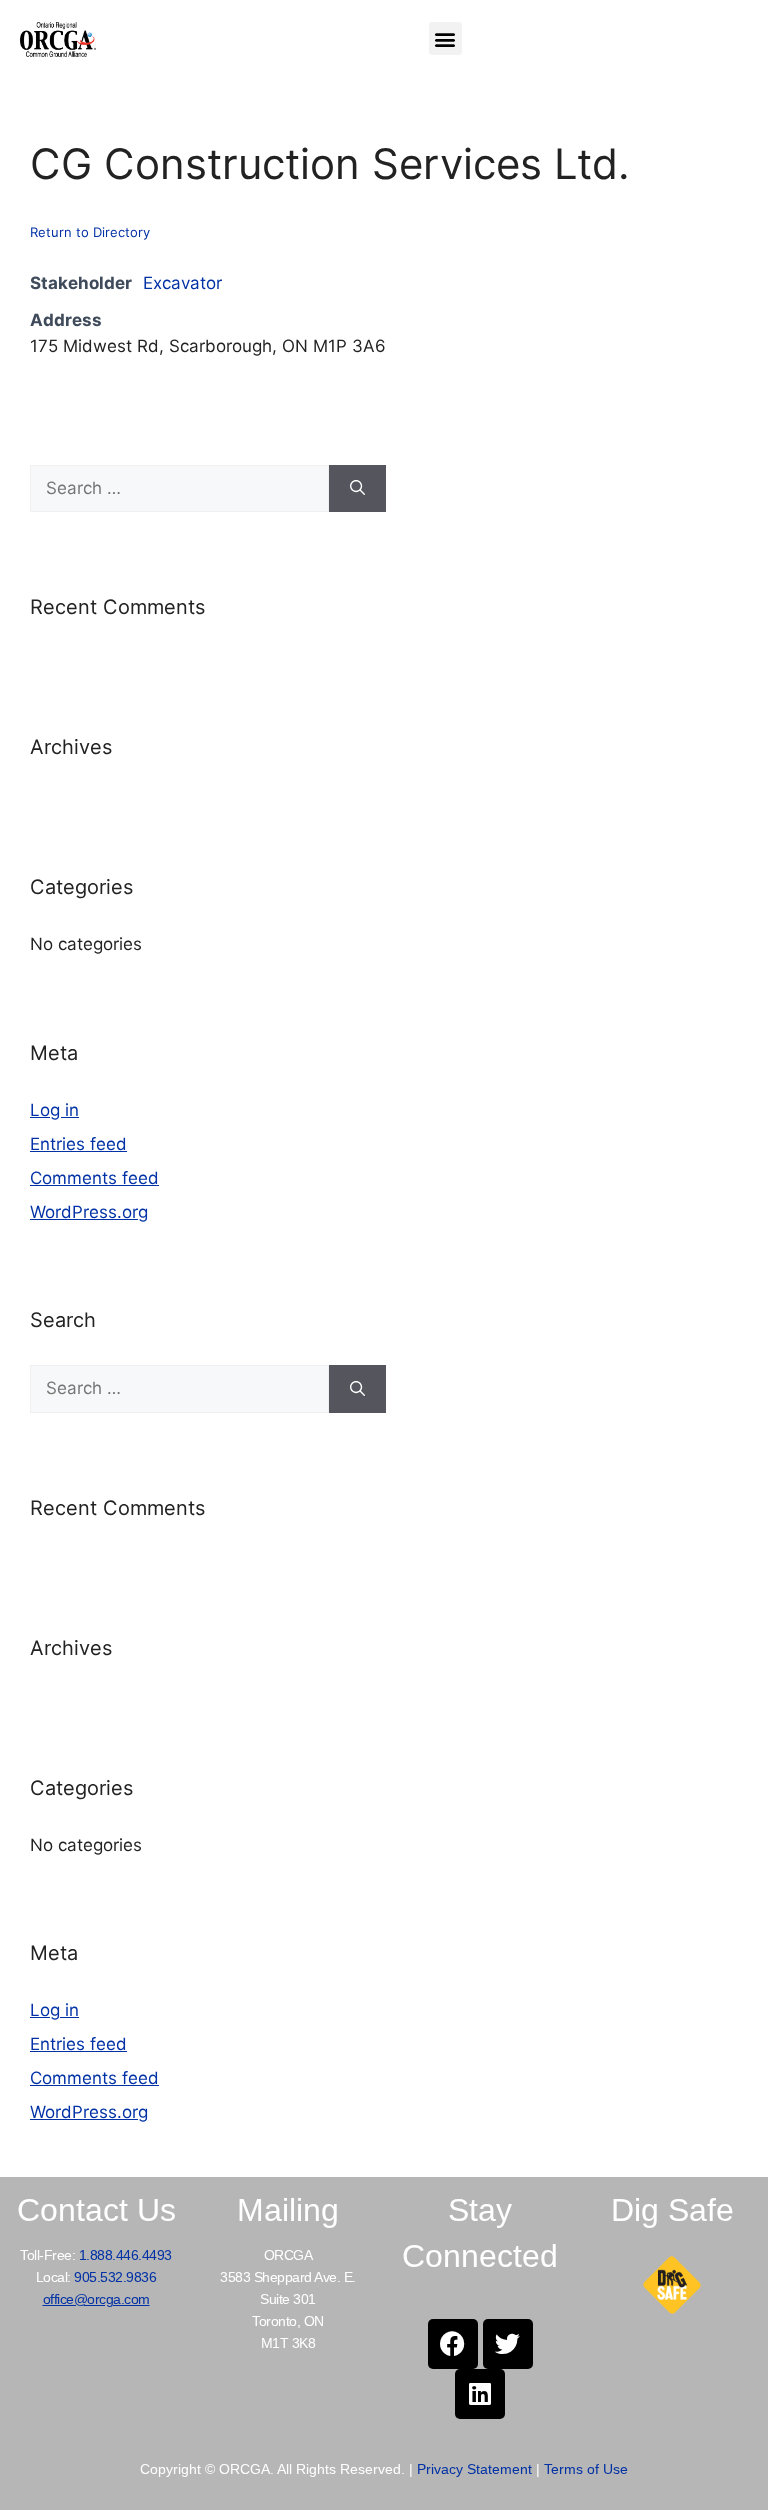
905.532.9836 (115, 2277)
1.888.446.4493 (125, 2255)
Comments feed (94, 1178)
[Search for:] (179, 489)
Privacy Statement (474, 2469)
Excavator (182, 283)
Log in (54, 1110)
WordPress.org (89, 1212)
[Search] (357, 489)
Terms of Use (586, 2469)
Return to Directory (90, 232)
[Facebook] (453, 2344)
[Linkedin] (480, 2394)
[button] (445, 38)
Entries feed (78, 1144)
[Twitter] (508, 2344)
